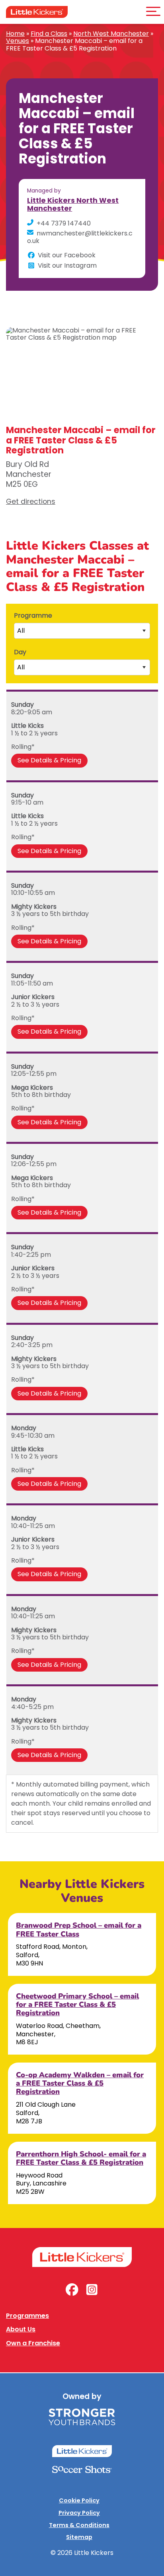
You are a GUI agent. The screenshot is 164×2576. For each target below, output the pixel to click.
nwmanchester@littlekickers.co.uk (80, 237)
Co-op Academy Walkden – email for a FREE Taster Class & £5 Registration (80, 2083)
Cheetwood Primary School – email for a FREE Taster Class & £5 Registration (77, 2004)
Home (15, 34)
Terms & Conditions (79, 2525)
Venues (18, 41)
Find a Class (49, 34)
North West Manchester (111, 34)
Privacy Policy (79, 2513)
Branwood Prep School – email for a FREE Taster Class (79, 1929)
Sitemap (79, 2537)
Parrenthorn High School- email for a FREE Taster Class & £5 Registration (81, 2158)
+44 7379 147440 (64, 223)
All (21, 631)
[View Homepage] (37, 12)
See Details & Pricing (49, 760)
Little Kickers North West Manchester (73, 204)
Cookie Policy (79, 2500)
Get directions (31, 502)
